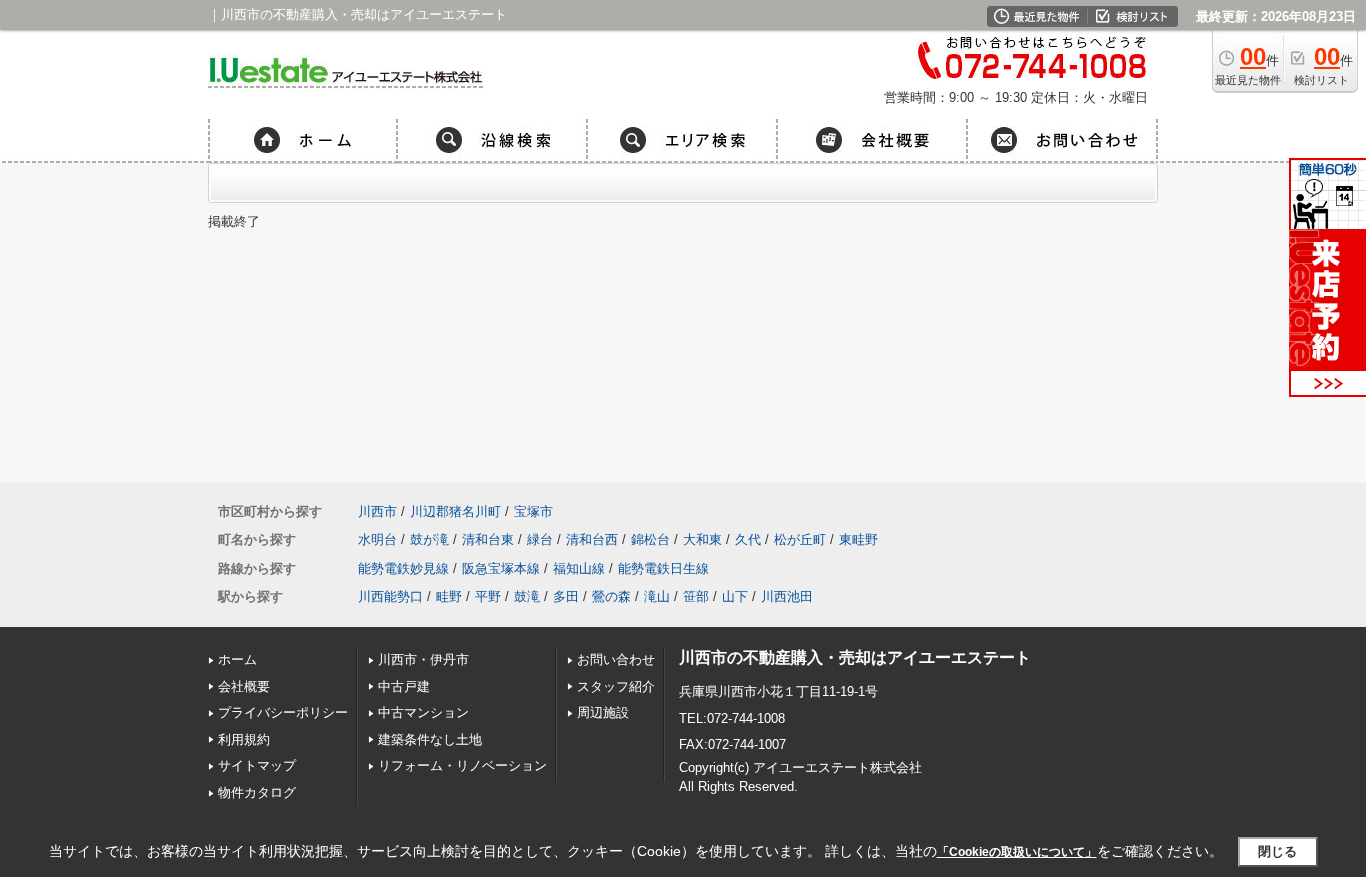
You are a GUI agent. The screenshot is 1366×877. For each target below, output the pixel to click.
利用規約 (244, 739)
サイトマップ (257, 765)
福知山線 (579, 568)
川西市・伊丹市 (423, 659)
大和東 (702, 539)
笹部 (696, 596)
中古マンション (423, 712)
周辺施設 (603, 712)
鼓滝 (527, 596)
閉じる (1277, 851)
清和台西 (592, 539)
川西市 (377, 511)
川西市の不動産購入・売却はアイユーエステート (855, 657)
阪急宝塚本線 (501, 568)
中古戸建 (404, 686)
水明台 (377, 539)
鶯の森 (611, 596)
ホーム (237, 659)
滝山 (657, 596)
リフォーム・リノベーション (462, 765)
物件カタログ (257, 792)
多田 (566, 596)
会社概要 (244, 686)
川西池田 (787, 596)
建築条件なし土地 (430, 739)
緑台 (540, 539)
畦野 (449, 596)
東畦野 (858, 539)
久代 (748, 539)
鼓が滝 (429, 539)
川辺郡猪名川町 (455, 511)
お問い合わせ (616, 659)
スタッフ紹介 (616, 686)
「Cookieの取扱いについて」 (1017, 852)
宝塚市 (533, 511)
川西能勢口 (390, 596)
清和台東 (488, 539)
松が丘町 (800, 539)
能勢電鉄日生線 (663, 568)
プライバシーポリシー (283, 712)
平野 (488, 596)
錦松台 (650, 539)
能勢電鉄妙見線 (403, 568)
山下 (735, 596)
